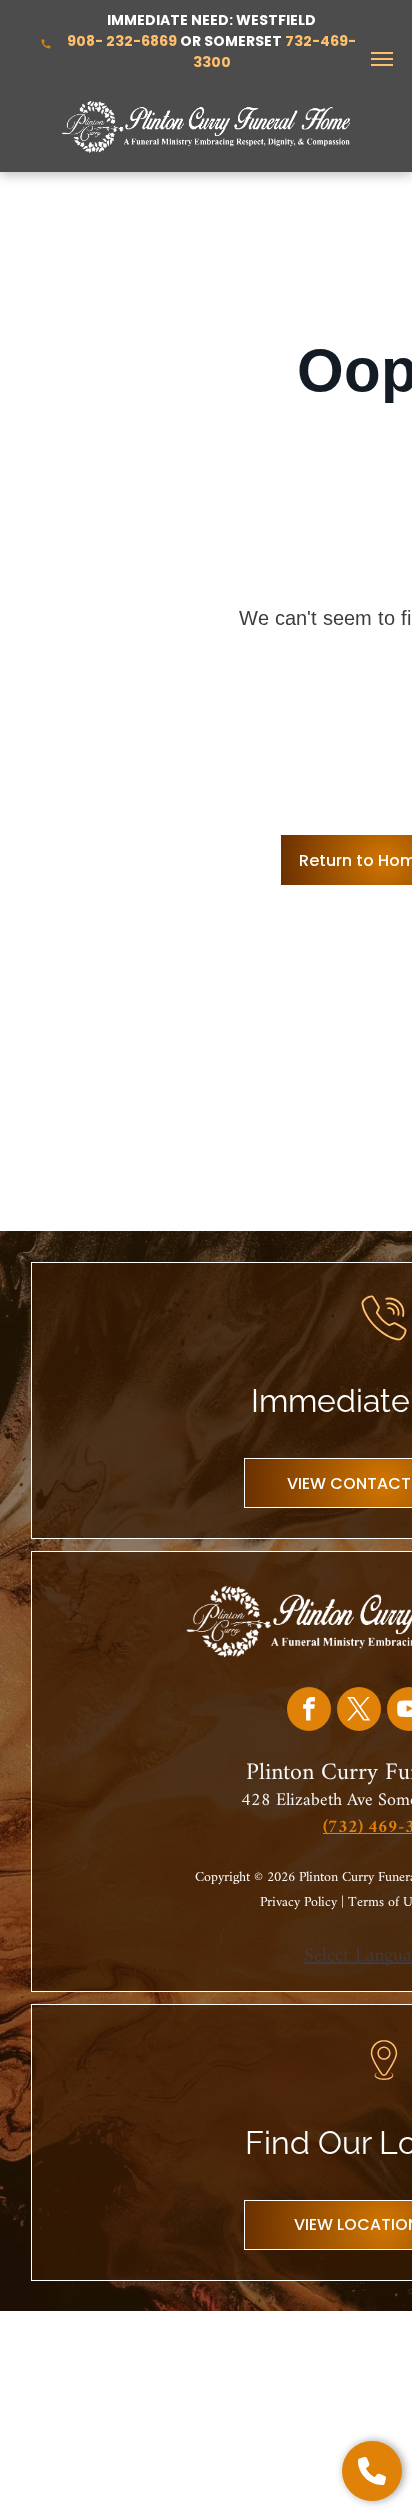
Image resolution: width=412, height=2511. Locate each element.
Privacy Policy (298, 1902)
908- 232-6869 (122, 41)
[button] (372, 2471)
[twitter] (359, 1711)
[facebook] (309, 1711)
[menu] (382, 59)
